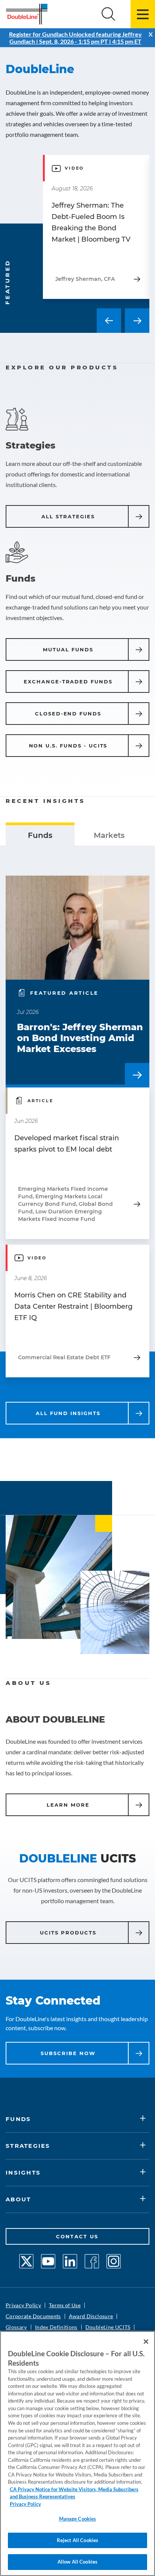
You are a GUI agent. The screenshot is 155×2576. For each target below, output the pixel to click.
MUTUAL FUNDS (68, 649)
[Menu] (143, 14)
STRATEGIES (28, 2146)
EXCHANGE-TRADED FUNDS (68, 682)
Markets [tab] (109, 835)
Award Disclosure (91, 2316)
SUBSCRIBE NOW (68, 2053)
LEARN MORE (68, 1805)
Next (137, 321)
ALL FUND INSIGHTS (68, 1413)
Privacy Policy (23, 2305)
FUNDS (18, 2119)
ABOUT (18, 2199)
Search (108, 14)
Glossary (16, 2327)
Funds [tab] (40, 835)
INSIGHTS (23, 2172)
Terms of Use (65, 2305)
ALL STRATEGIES (68, 516)
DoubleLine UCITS (108, 2327)
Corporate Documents (33, 2316)
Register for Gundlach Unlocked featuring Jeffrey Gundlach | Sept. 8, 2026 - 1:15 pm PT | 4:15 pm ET (75, 38)
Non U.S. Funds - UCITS (68, 746)
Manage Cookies (78, 2519)
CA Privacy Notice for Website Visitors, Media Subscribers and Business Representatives (74, 2493)
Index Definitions (56, 2327)
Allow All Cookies (77, 2562)
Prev (109, 321)
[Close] (146, 2342)
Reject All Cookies (77, 2540)
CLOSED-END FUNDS (68, 714)
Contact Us (77, 2236)
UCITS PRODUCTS (68, 1933)
